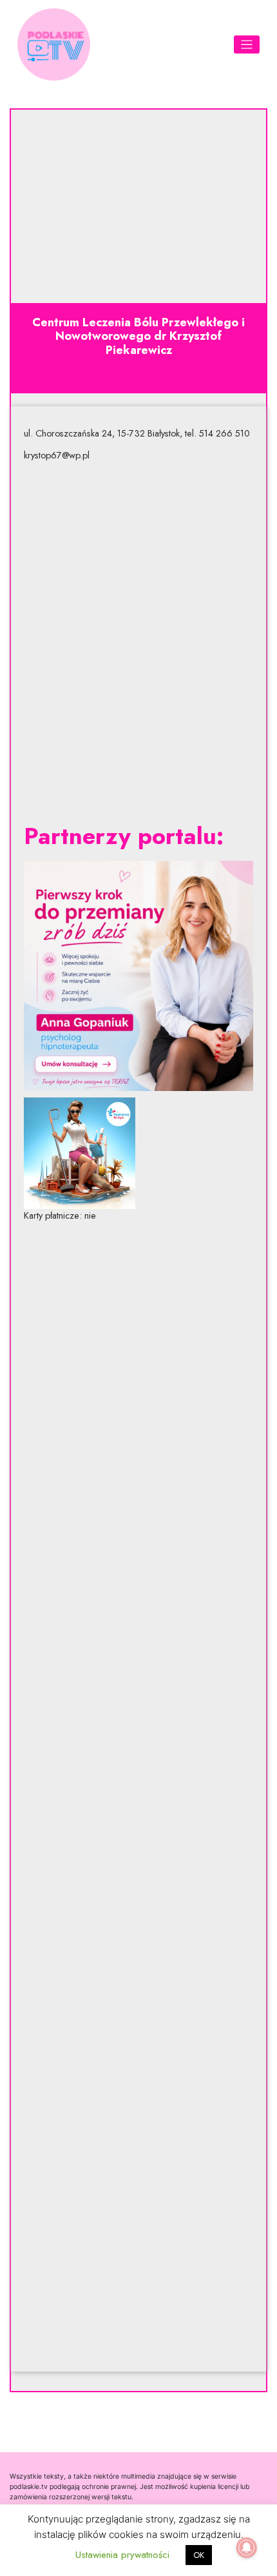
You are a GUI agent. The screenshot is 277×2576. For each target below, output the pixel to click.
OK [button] (199, 2555)
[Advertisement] (138, 642)
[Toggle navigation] (247, 45)
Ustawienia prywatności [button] (122, 2555)
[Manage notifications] (247, 2548)
